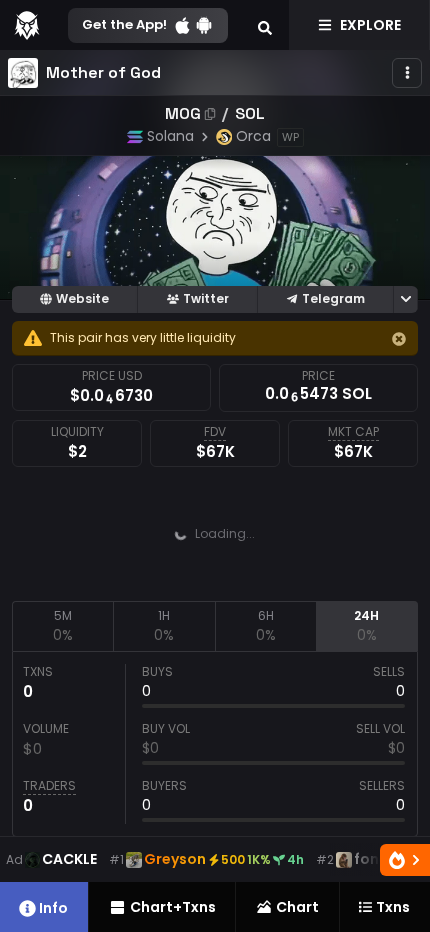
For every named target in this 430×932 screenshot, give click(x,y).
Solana (170, 136)
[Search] (265, 25)
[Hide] (399, 339)
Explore (370, 25)
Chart (297, 907)
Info (53, 908)
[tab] (62, 626)
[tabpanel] (215, 744)
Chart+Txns (173, 907)
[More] (407, 73)
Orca (253, 136)
